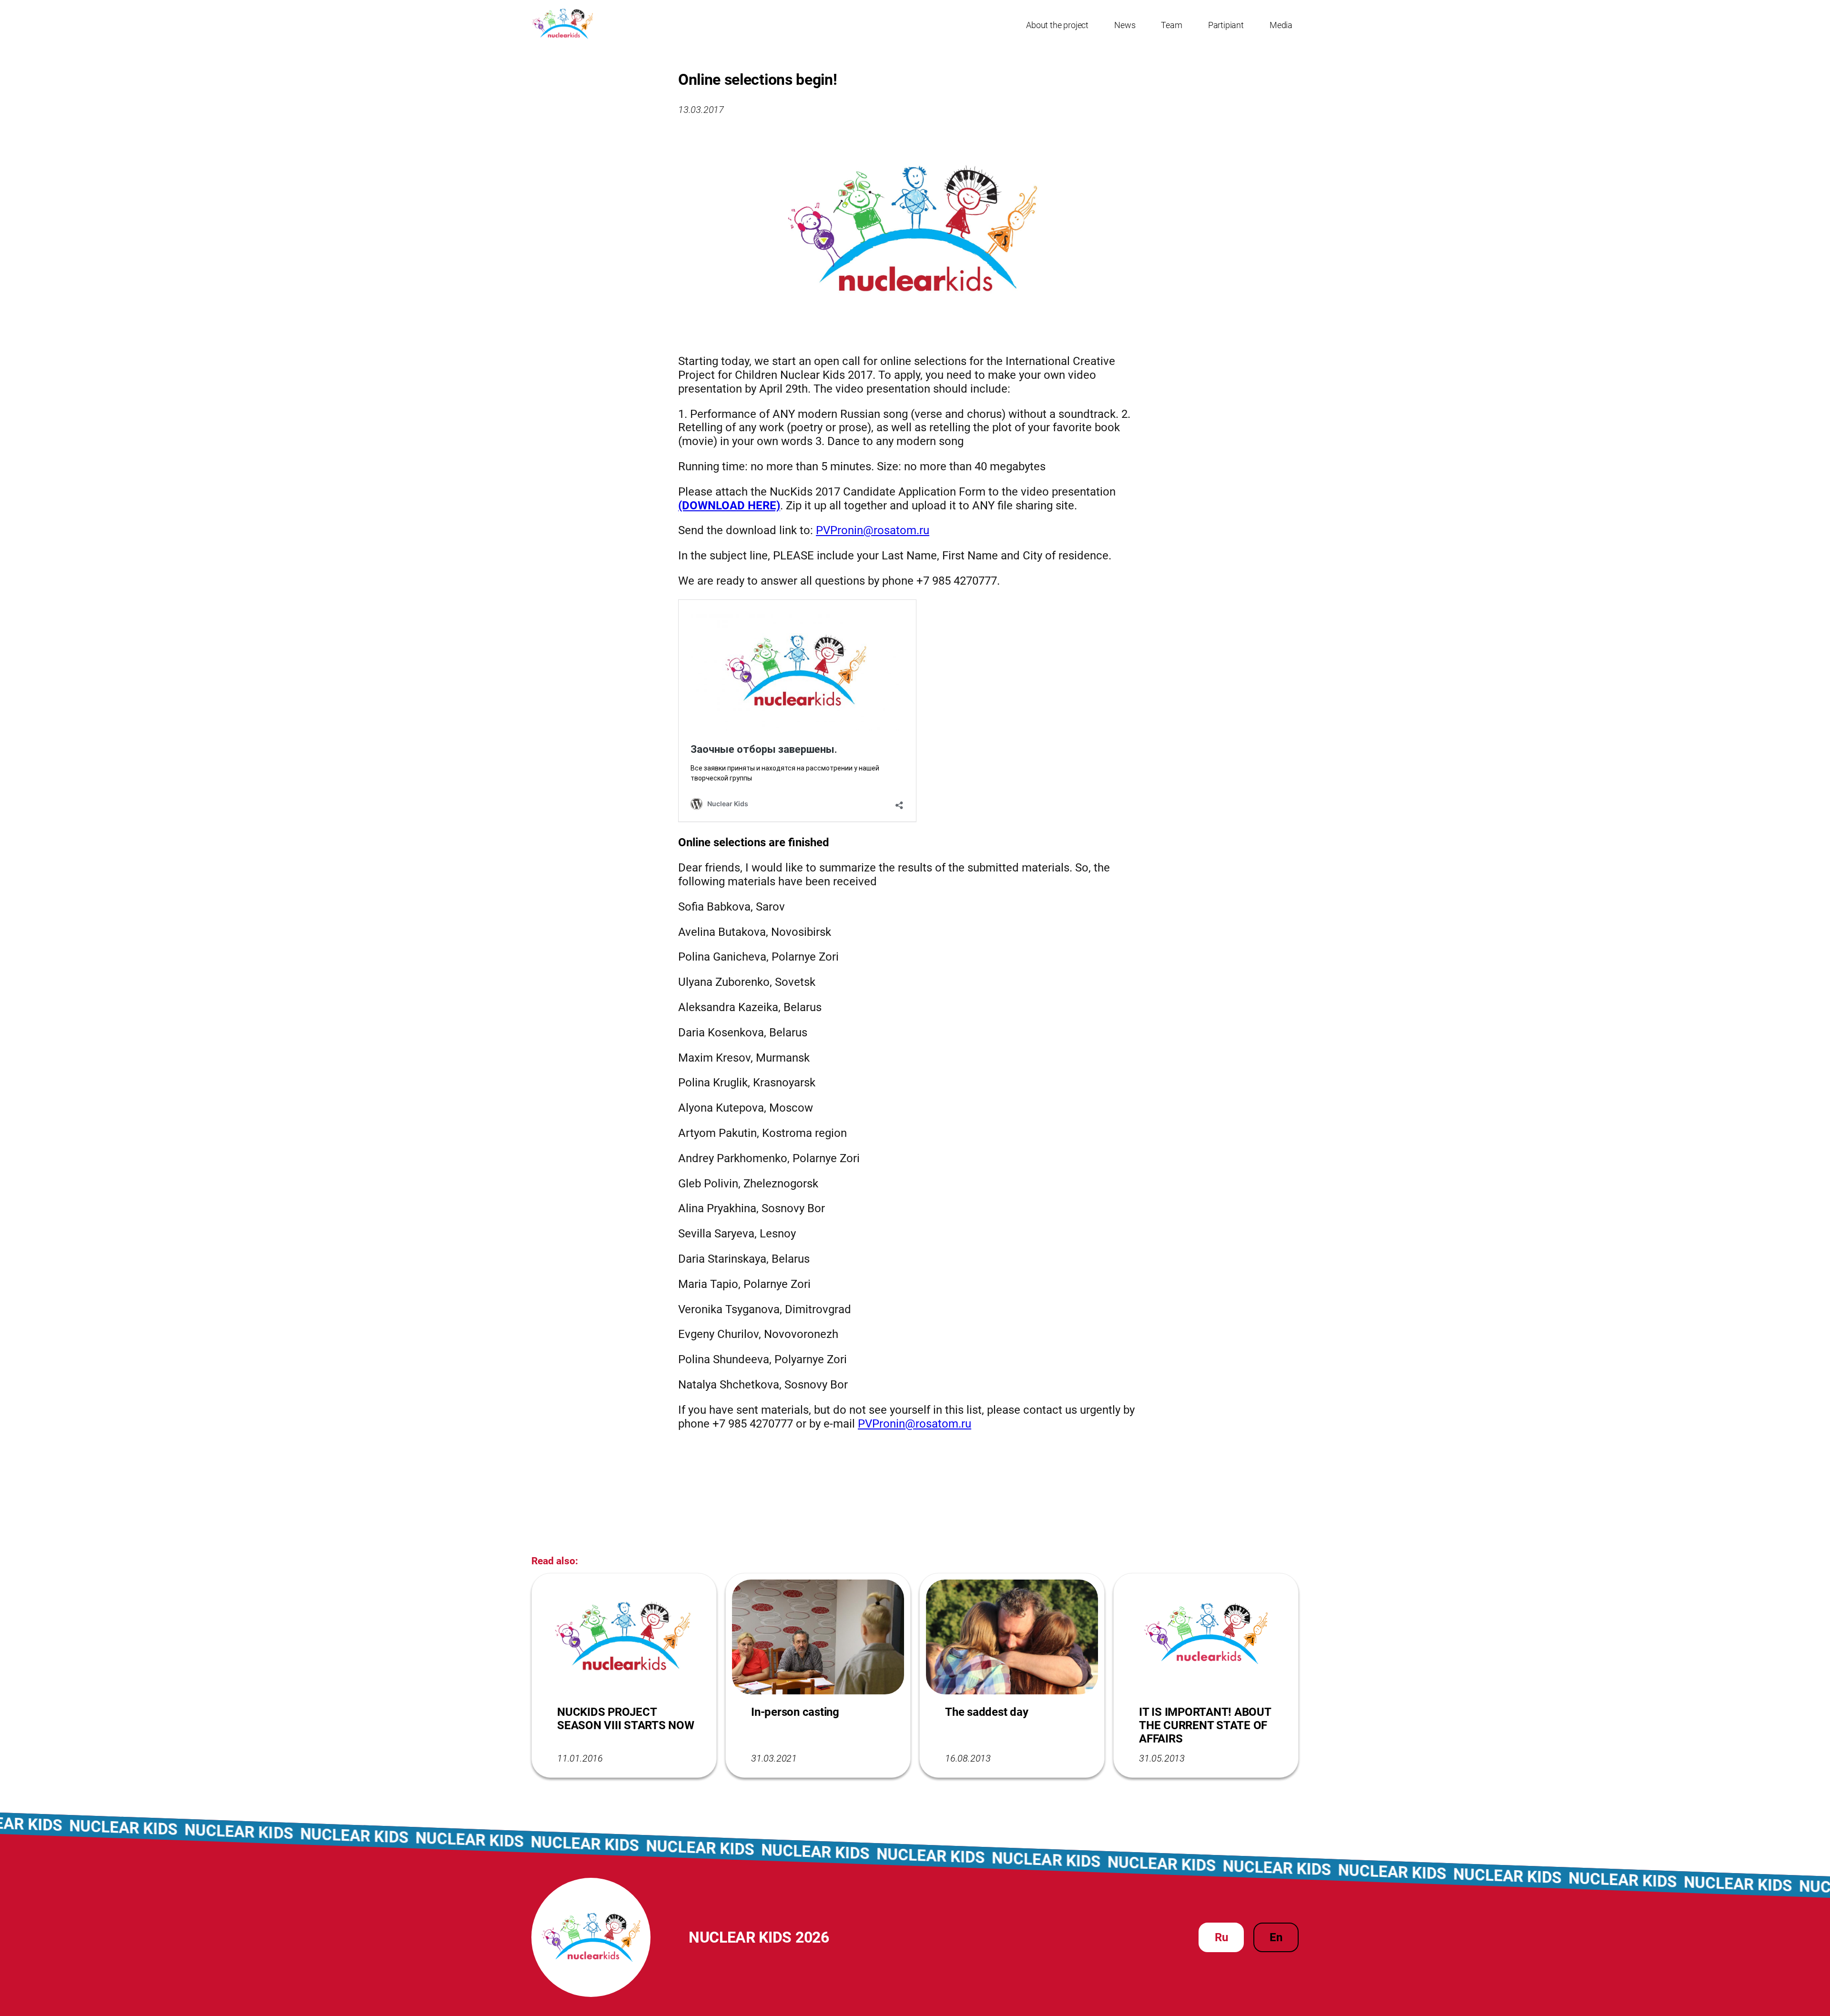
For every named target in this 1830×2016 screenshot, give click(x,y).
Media (1281, 25)
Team (1171, 25)
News (1125, 25)
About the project (1057, 25)
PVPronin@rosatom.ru (873, 530)
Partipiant (1226, 25)
